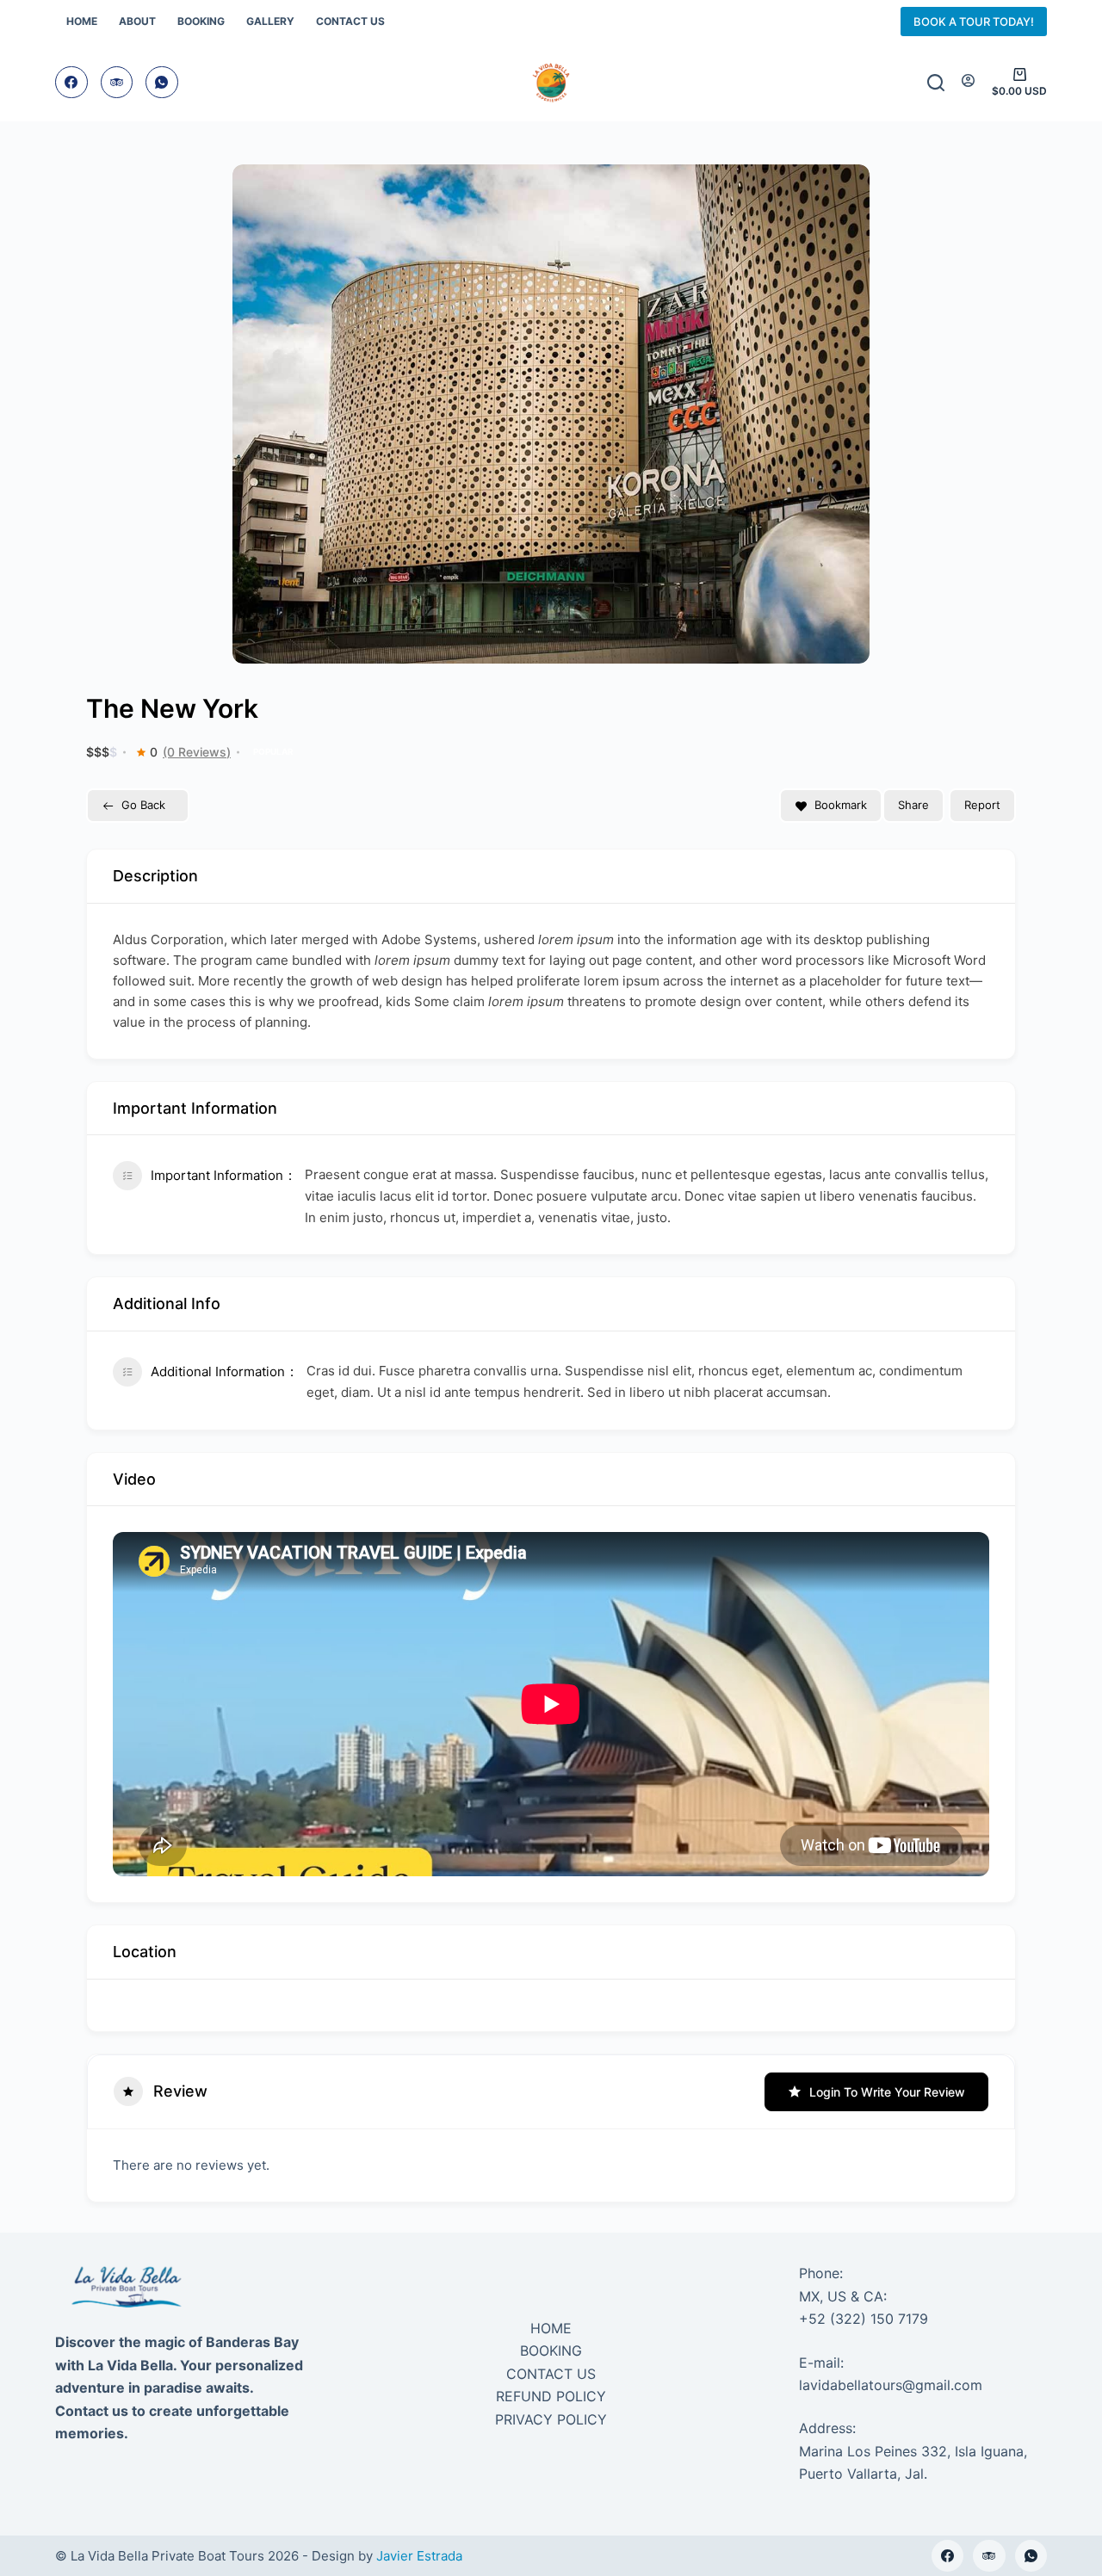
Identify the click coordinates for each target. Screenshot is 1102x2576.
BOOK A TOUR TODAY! (974, 22)
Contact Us (350, 21)
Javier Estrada (419, 2556)
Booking (201, 21)
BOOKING (551, 2351)
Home (82, 21)
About (137, 21)
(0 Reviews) (197, 752)
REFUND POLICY (551, 2396)
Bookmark (841, 805)
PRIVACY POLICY (551, 2419)
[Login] (968, 82)
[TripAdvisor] (117, 83)
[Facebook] (71, 83)
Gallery (270, 21)
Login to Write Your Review (887, 2092)
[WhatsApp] (162, 83)
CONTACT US (551, 2374)
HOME (551, 2328)
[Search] (936, 83)
